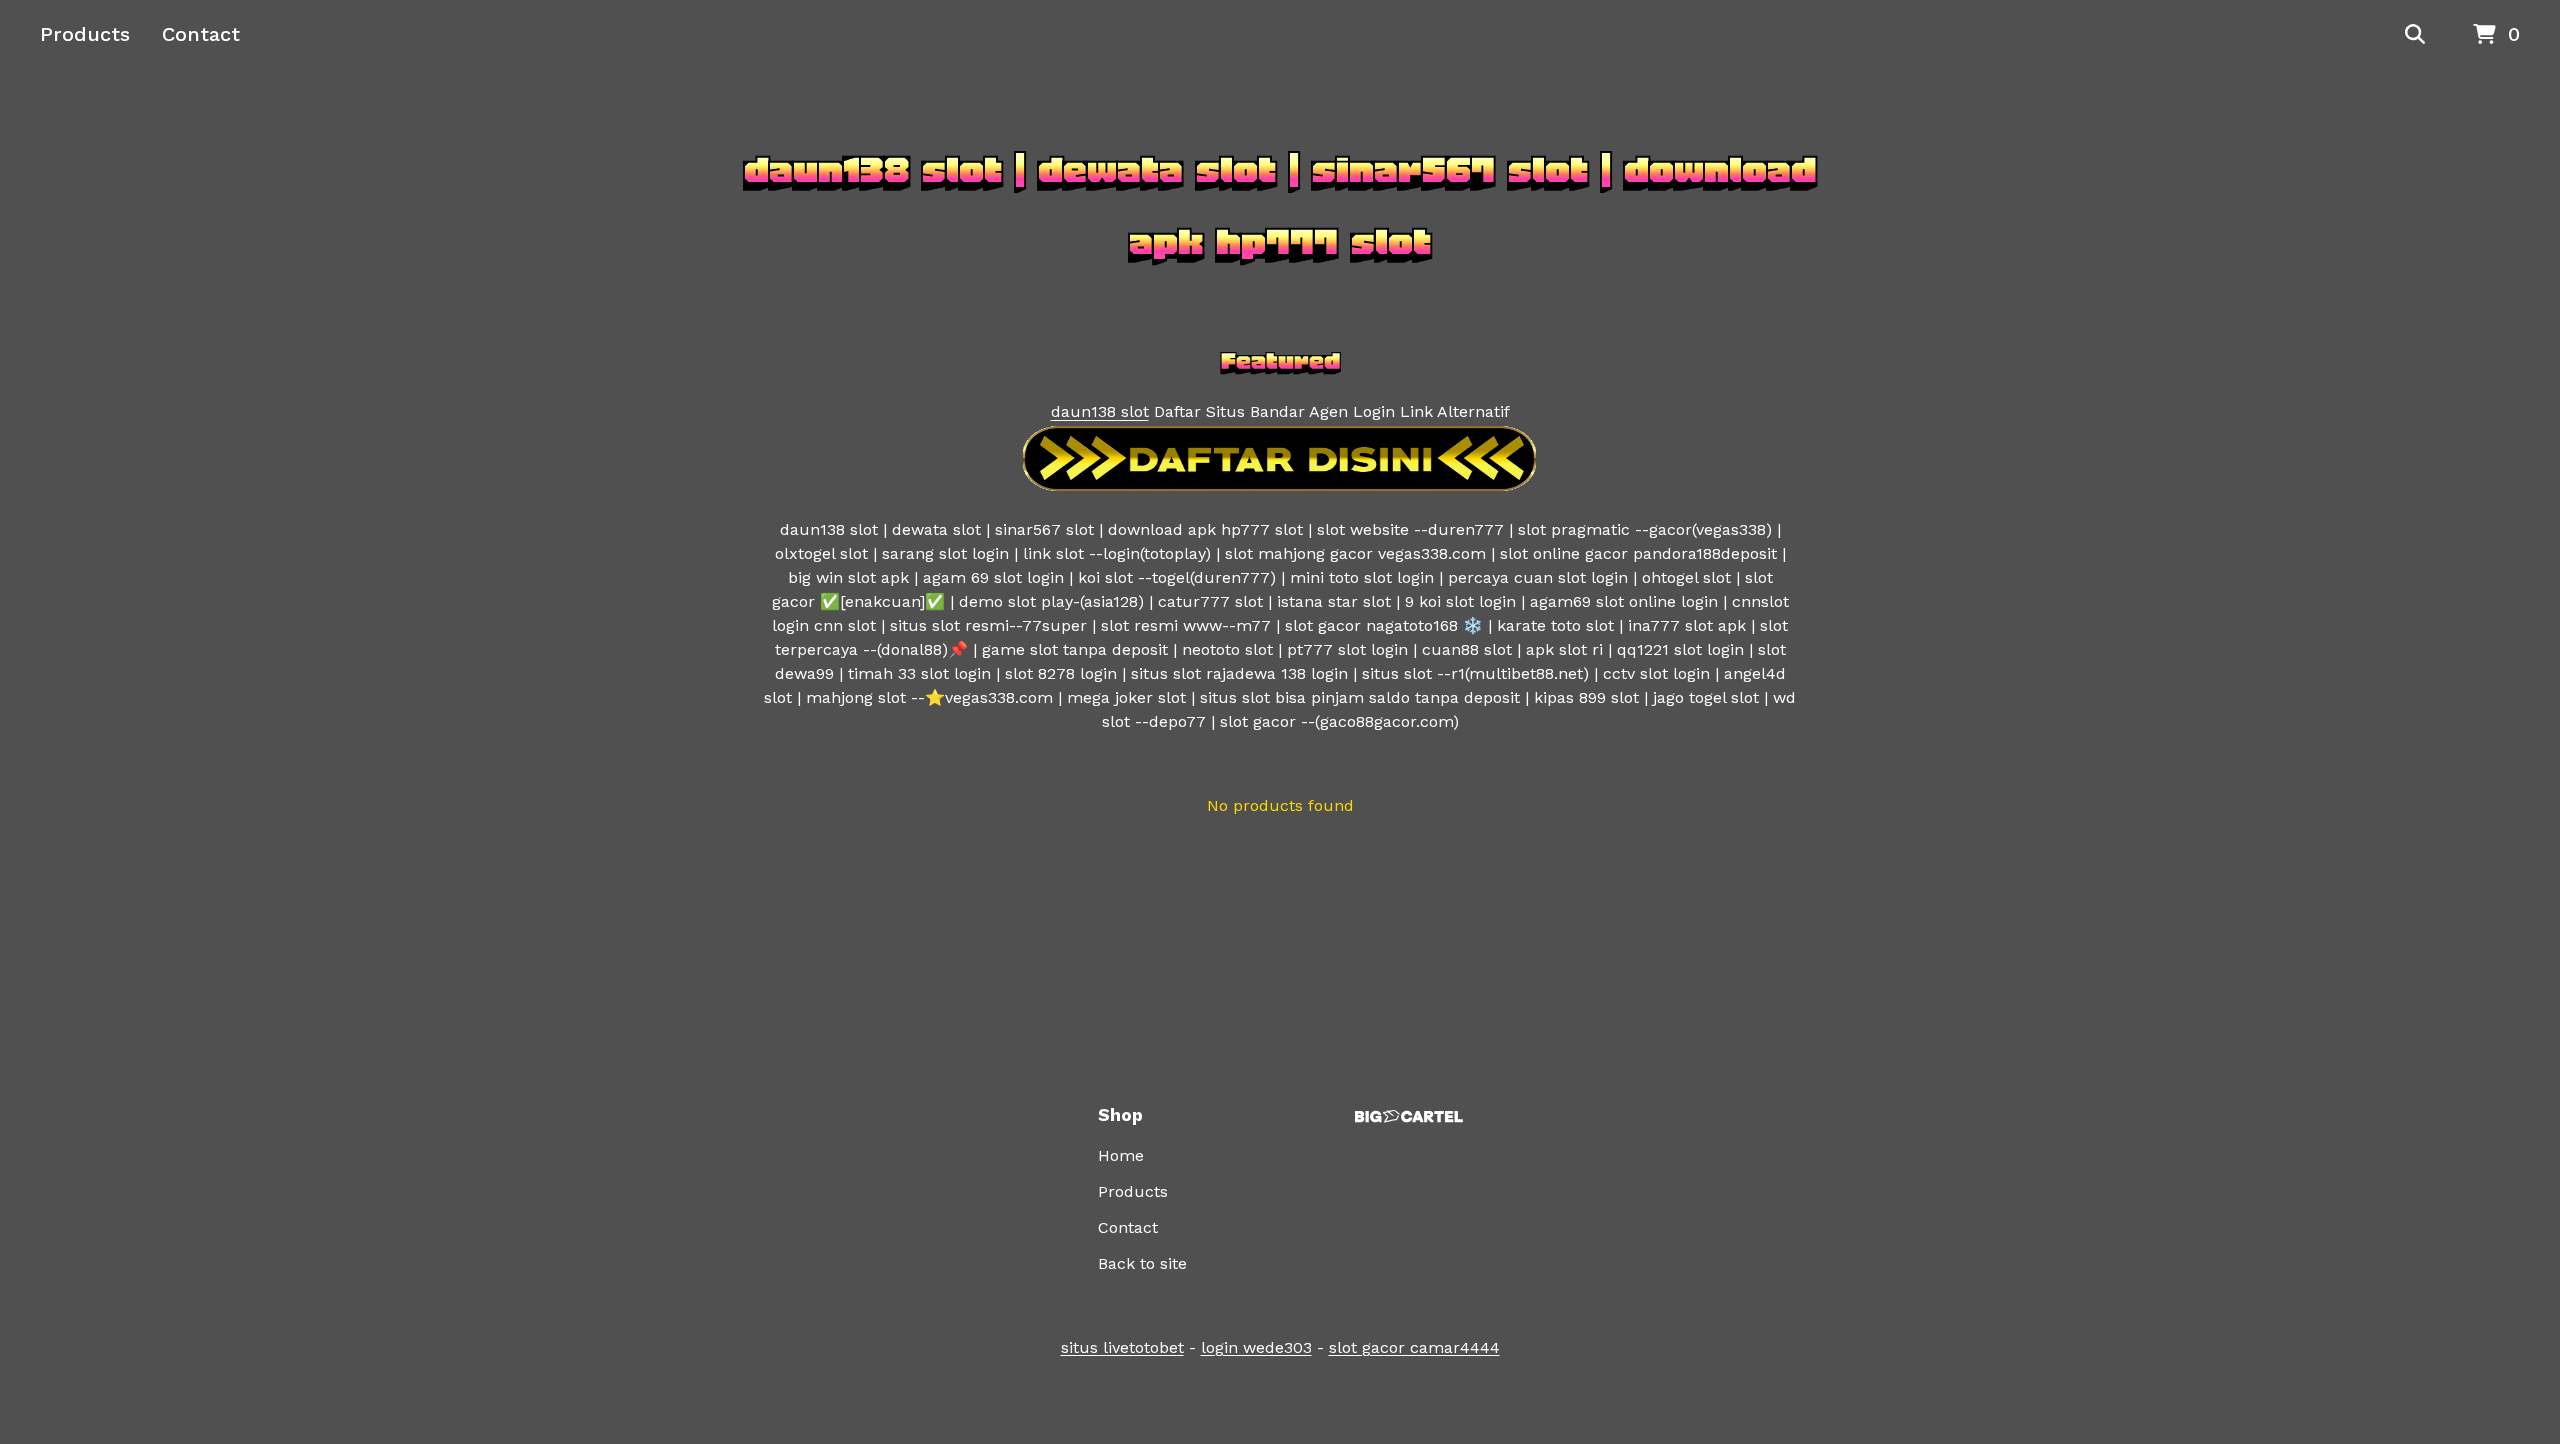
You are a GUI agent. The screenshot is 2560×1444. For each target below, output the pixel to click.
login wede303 (1256, 1347)
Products (85, 34)
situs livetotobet (1122, 1347)
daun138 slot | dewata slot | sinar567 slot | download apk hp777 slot (1280, 206)
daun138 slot (1100, 411)
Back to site (1142, 1263)
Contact (201, 34)
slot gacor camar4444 (1414, 1347)
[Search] (2415, 35)
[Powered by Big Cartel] (1409, 1116)
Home (1121, 1155)
